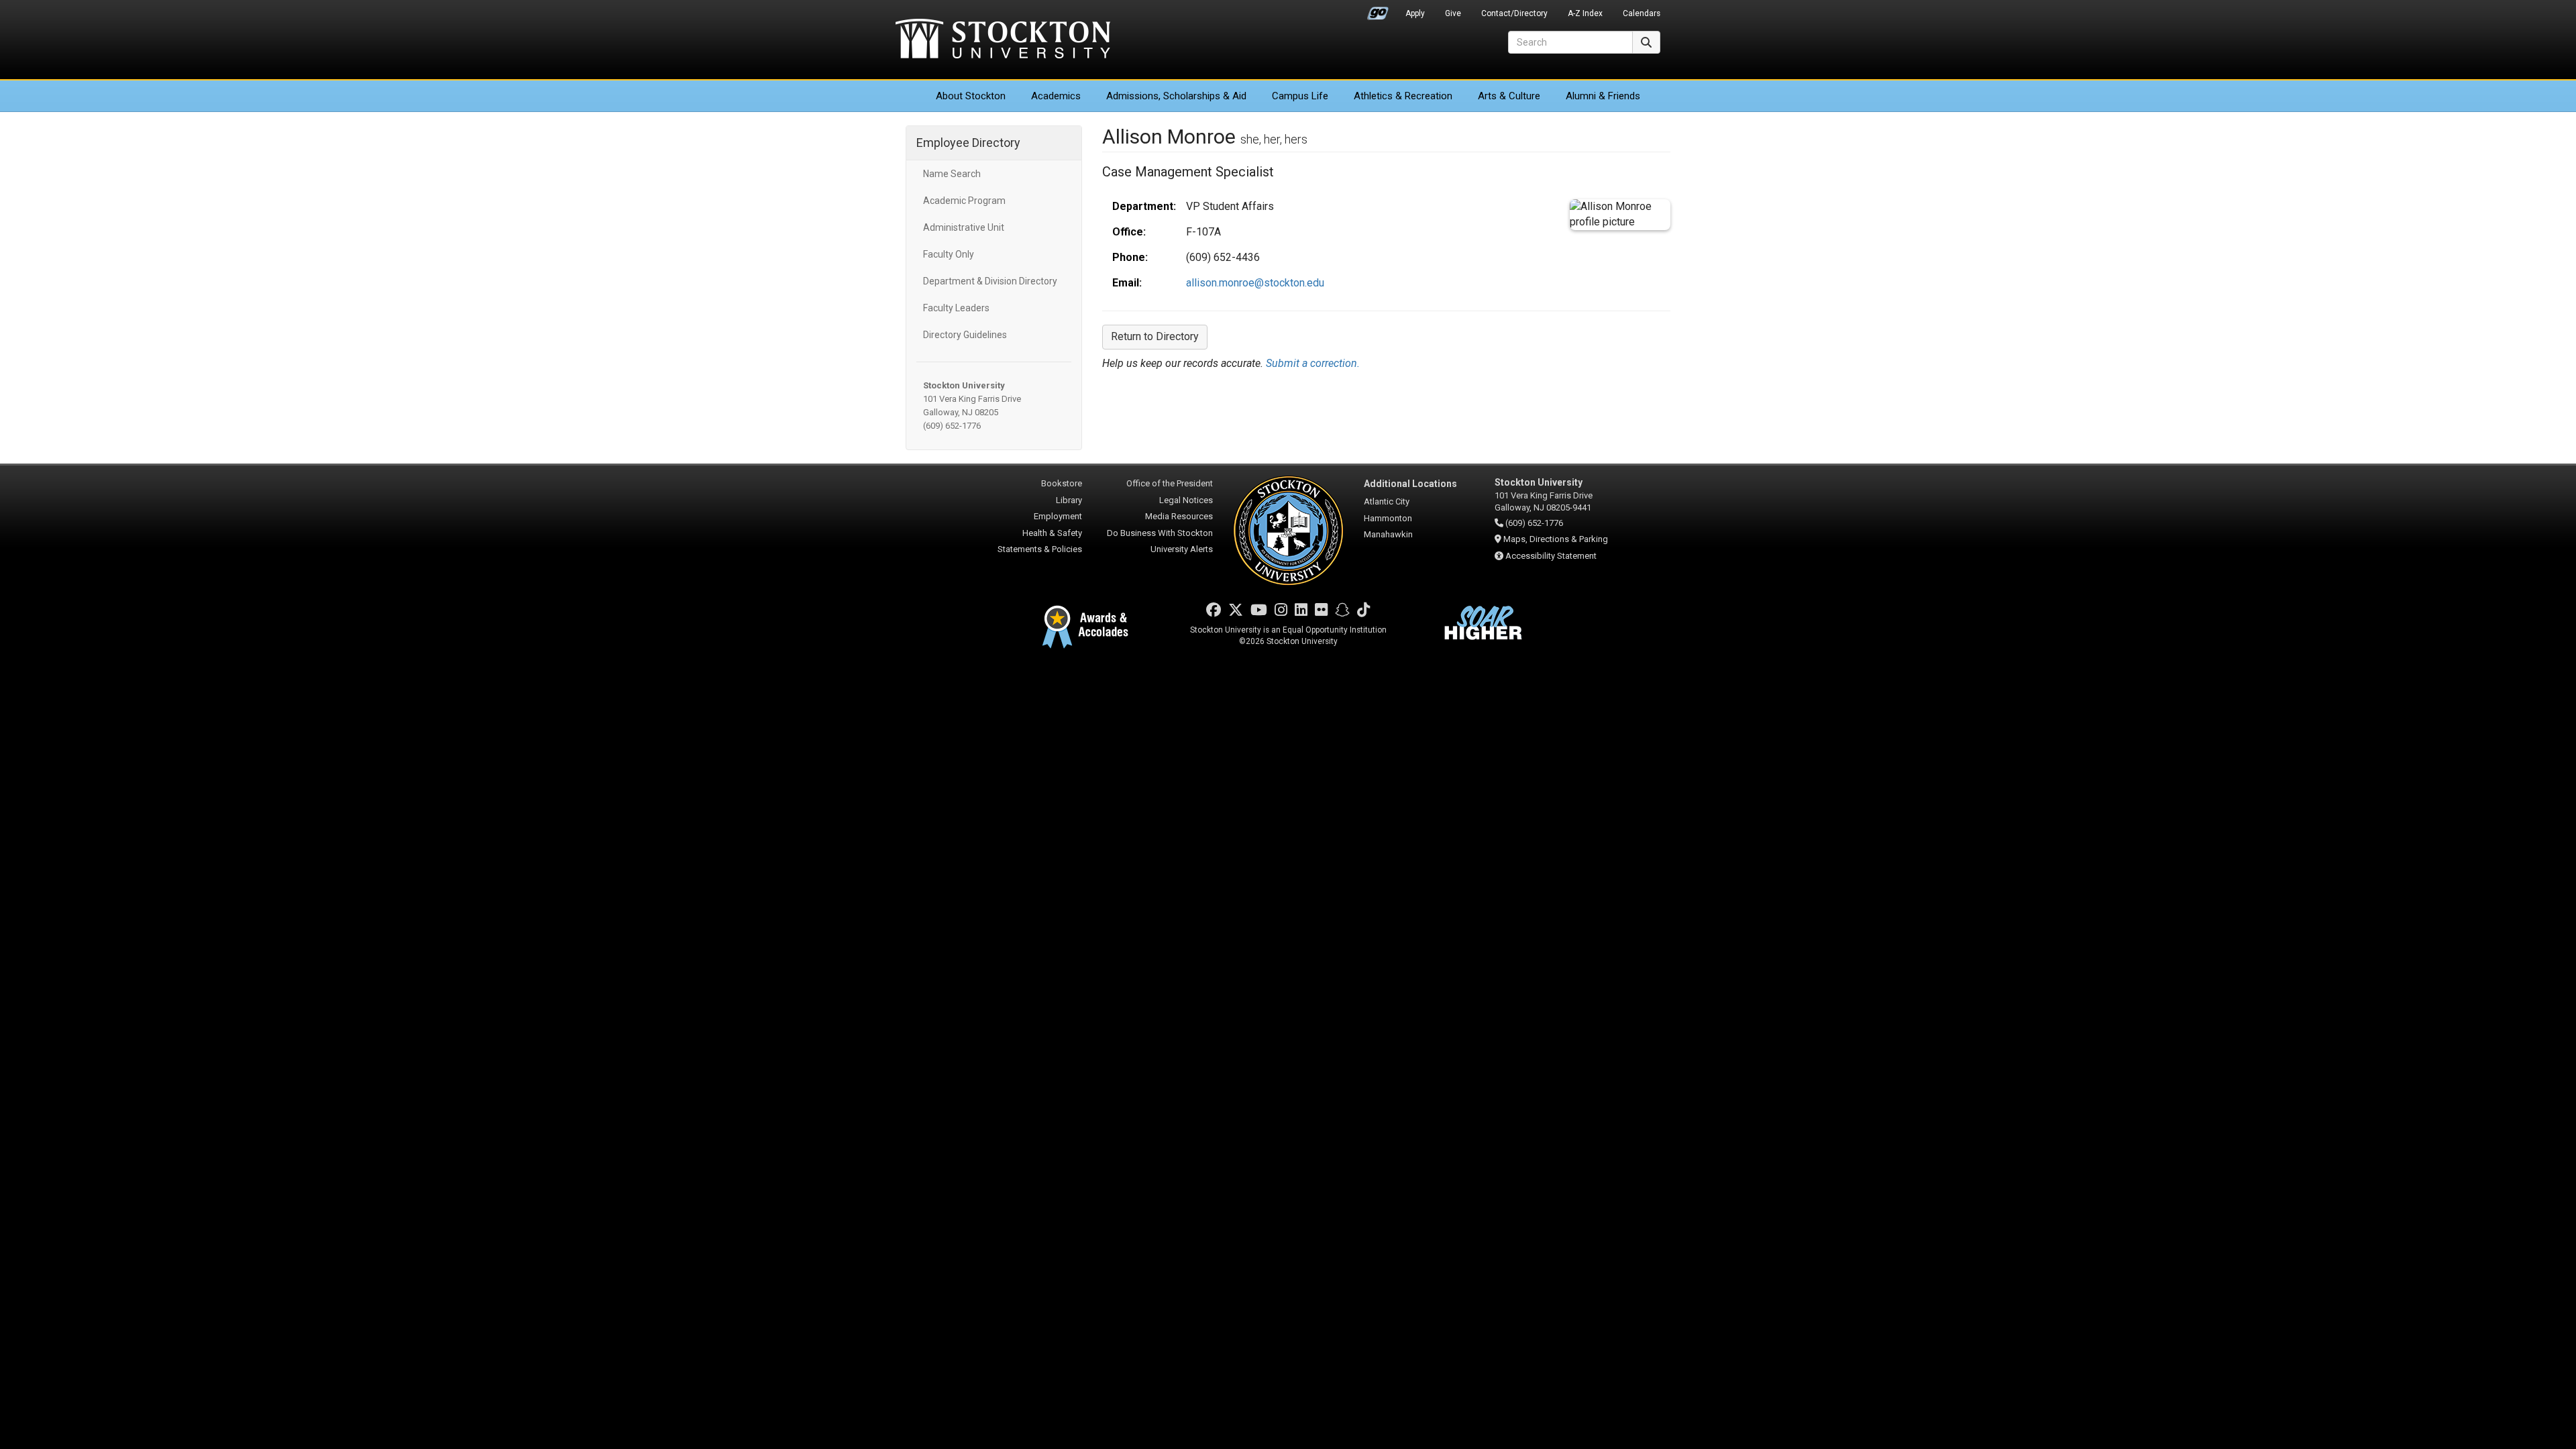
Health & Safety (1052, 533)
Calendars (1642, 13)
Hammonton (1388, 518)
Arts (1509, 96)
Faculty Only (949, 254)
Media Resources (1179, 516)
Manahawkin (1388, 534)
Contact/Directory (1514, 13)
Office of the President (1170, 483)
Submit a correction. (1313, 363)
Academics (1056, 96)
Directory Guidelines (965, 335)
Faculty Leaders (956, 308)
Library (1069, 500)
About (971, 96)
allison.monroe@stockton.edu (1255, 283)
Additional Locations (1410, 484)
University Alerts (1182, 549)
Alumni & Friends (1603, 96)
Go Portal (1378, 10)
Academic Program (964, 201)
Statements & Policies (1040, 549)
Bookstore (1062, 483)
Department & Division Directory (990, 281)
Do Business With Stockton (1160, 533)
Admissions (1176, 96)
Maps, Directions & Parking (1556, 539)
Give (1453, 13)
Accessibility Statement (1551, 556)
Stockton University (1003, 40)
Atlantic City (1387, 501)
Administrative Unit (964, 227)
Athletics (1403, 96)
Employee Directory (968, 143)
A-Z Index (1585, 13)
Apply (1415, 13)
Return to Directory (1155, 336)
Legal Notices (1186, 500)
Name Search (952, 174)
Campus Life (1300, 96)
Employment (1058, 516)
